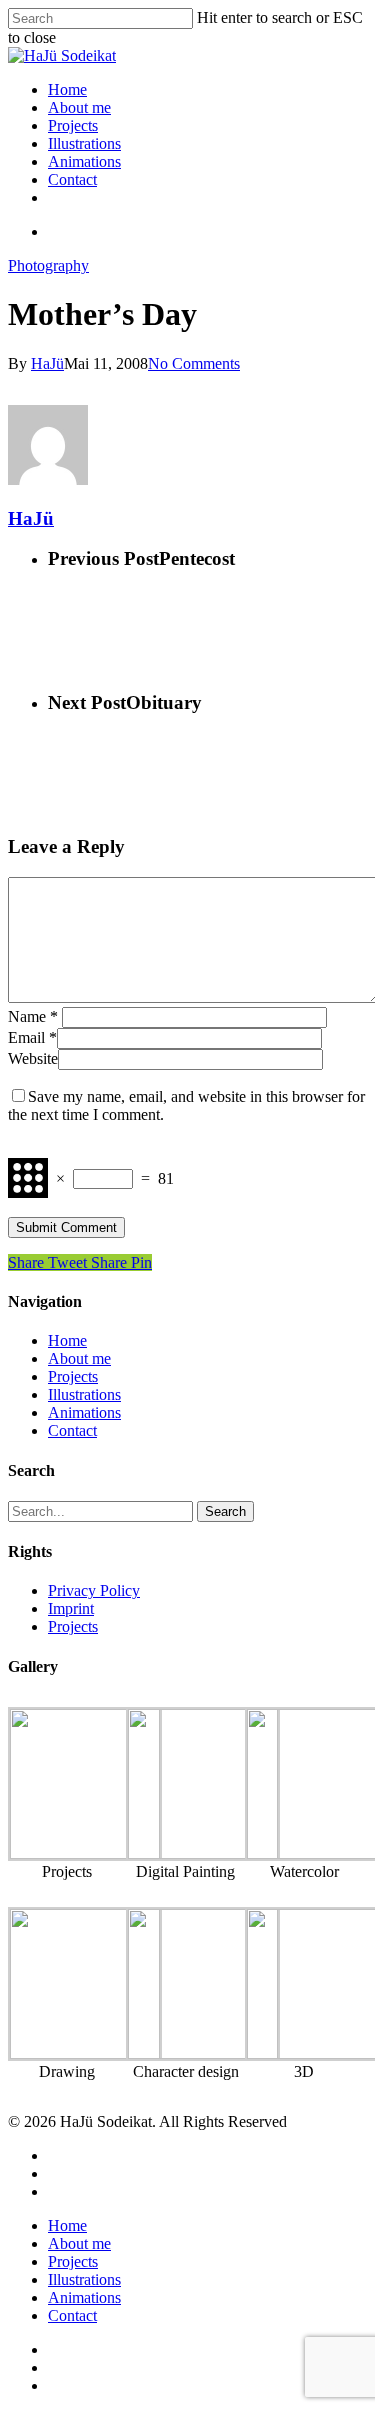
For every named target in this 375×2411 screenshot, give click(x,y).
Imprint (71, 1608)
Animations (84, 161)
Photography (48, 265)
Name (33, 1016)
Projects (73, 125)
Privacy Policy (94, 1590)
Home (67, 89)
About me (79, 107)
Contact (72, 179)
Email (32, 1037)
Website (33, 1058)
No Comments (194, 363)
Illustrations (84, 143)
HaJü (47, 363)
